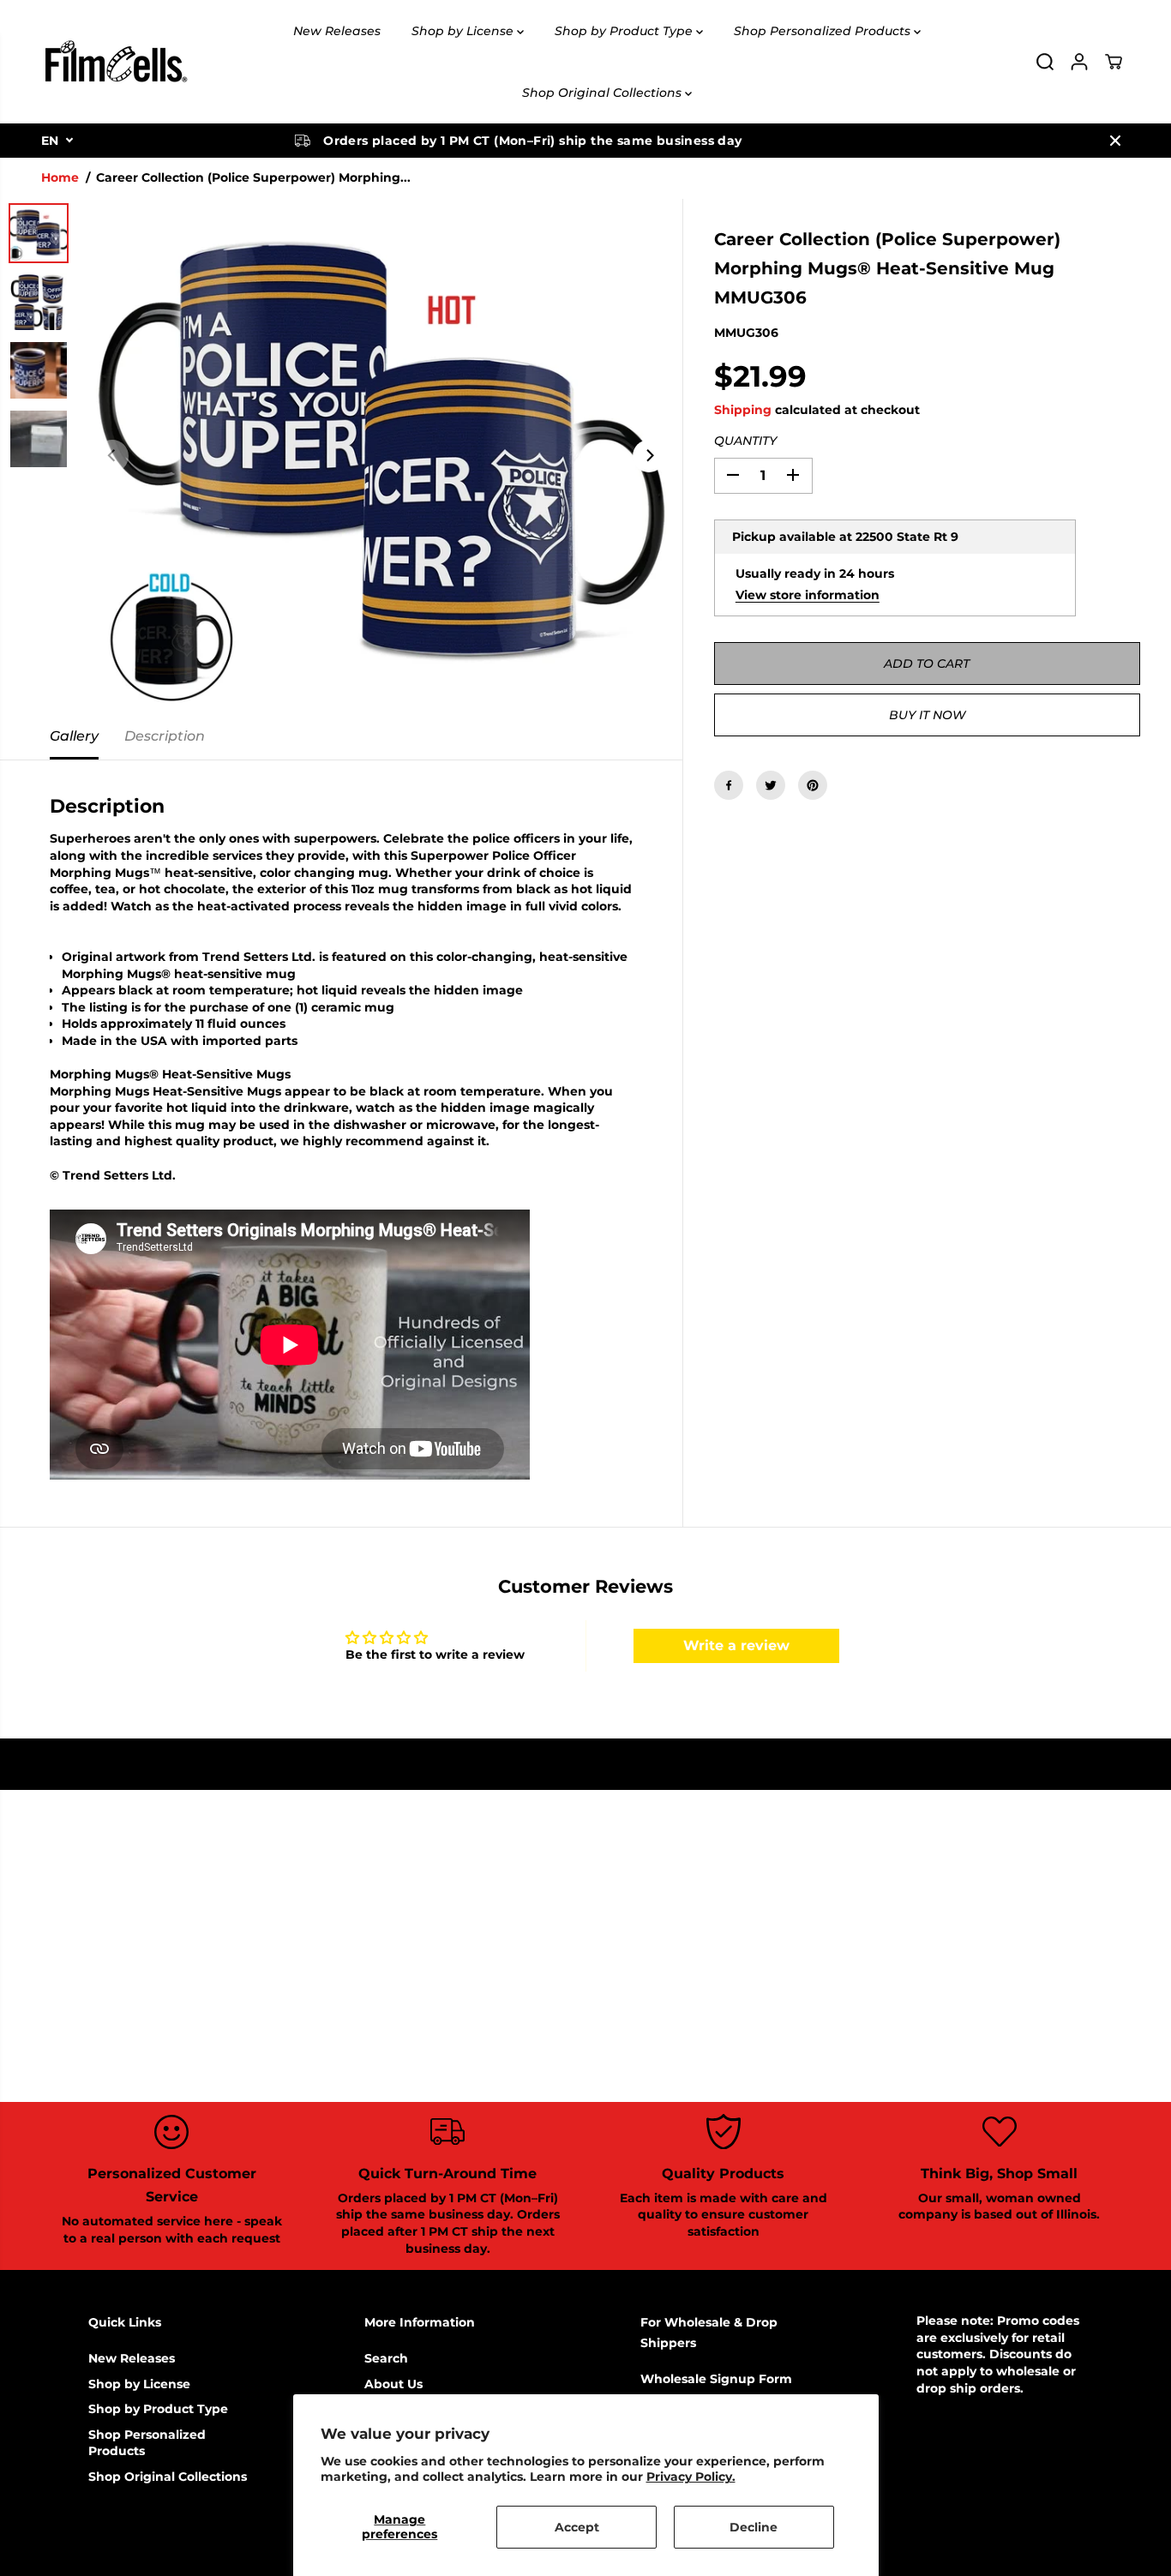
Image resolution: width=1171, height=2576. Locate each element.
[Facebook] (729, 785)
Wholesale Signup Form (716, 2379)
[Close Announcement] (1115, 141)
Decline (754, 2527)
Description (165, 736)
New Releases (337, 31)
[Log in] (1079, 62)
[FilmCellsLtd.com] (115, 62)
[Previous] (112, 456)
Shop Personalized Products (824, 31)
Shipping (743, 410)
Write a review (736, 1645)
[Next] (649, 456)
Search (386, 2358)
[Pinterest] (813, 785)
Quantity (745, 441)
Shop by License (464, 31)
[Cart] (1114, 62)
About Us (393, 2384)
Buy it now (927, 715)
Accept (577, 2527)
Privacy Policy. (691, 2477)
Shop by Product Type (625, 31)
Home (60, 177)
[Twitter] (771, 785)
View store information (808, 594)
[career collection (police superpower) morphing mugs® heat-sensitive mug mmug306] (381, 456)
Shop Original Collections (604, 93)
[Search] (1045, 62)
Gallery (74, 736)
